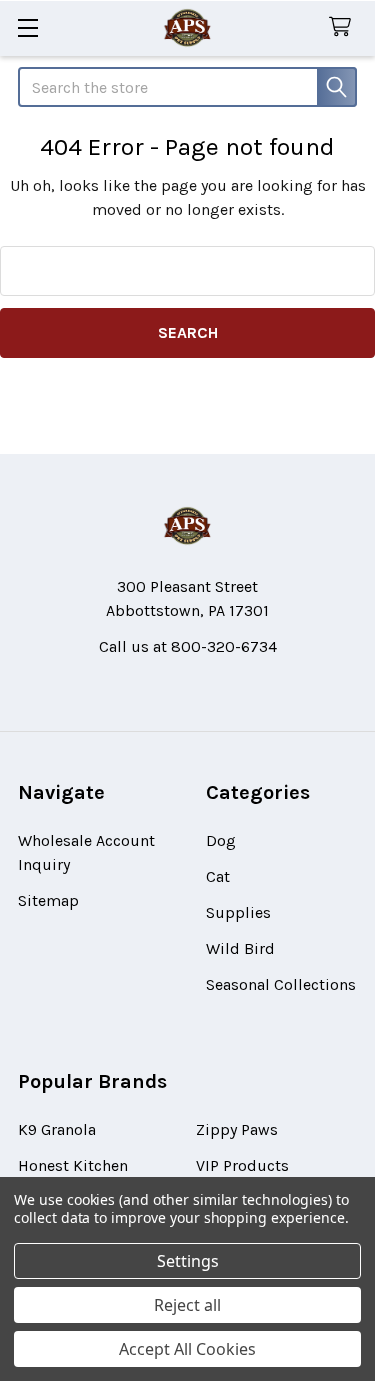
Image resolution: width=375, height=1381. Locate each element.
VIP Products (242, 1165)
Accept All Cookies (187, 1349)
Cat (218, 876)
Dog (221, 840)
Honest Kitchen (73, 1165)
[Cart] (344, 27)
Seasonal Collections (281, 984)
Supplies (238, 912)
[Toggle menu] (27, 27)
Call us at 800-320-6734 (188, 646)
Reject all (187, 1305)
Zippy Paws (237, 1129)
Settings (188, 1261)
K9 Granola (57, 1129)
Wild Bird (240, 948)
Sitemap (48, 900)
